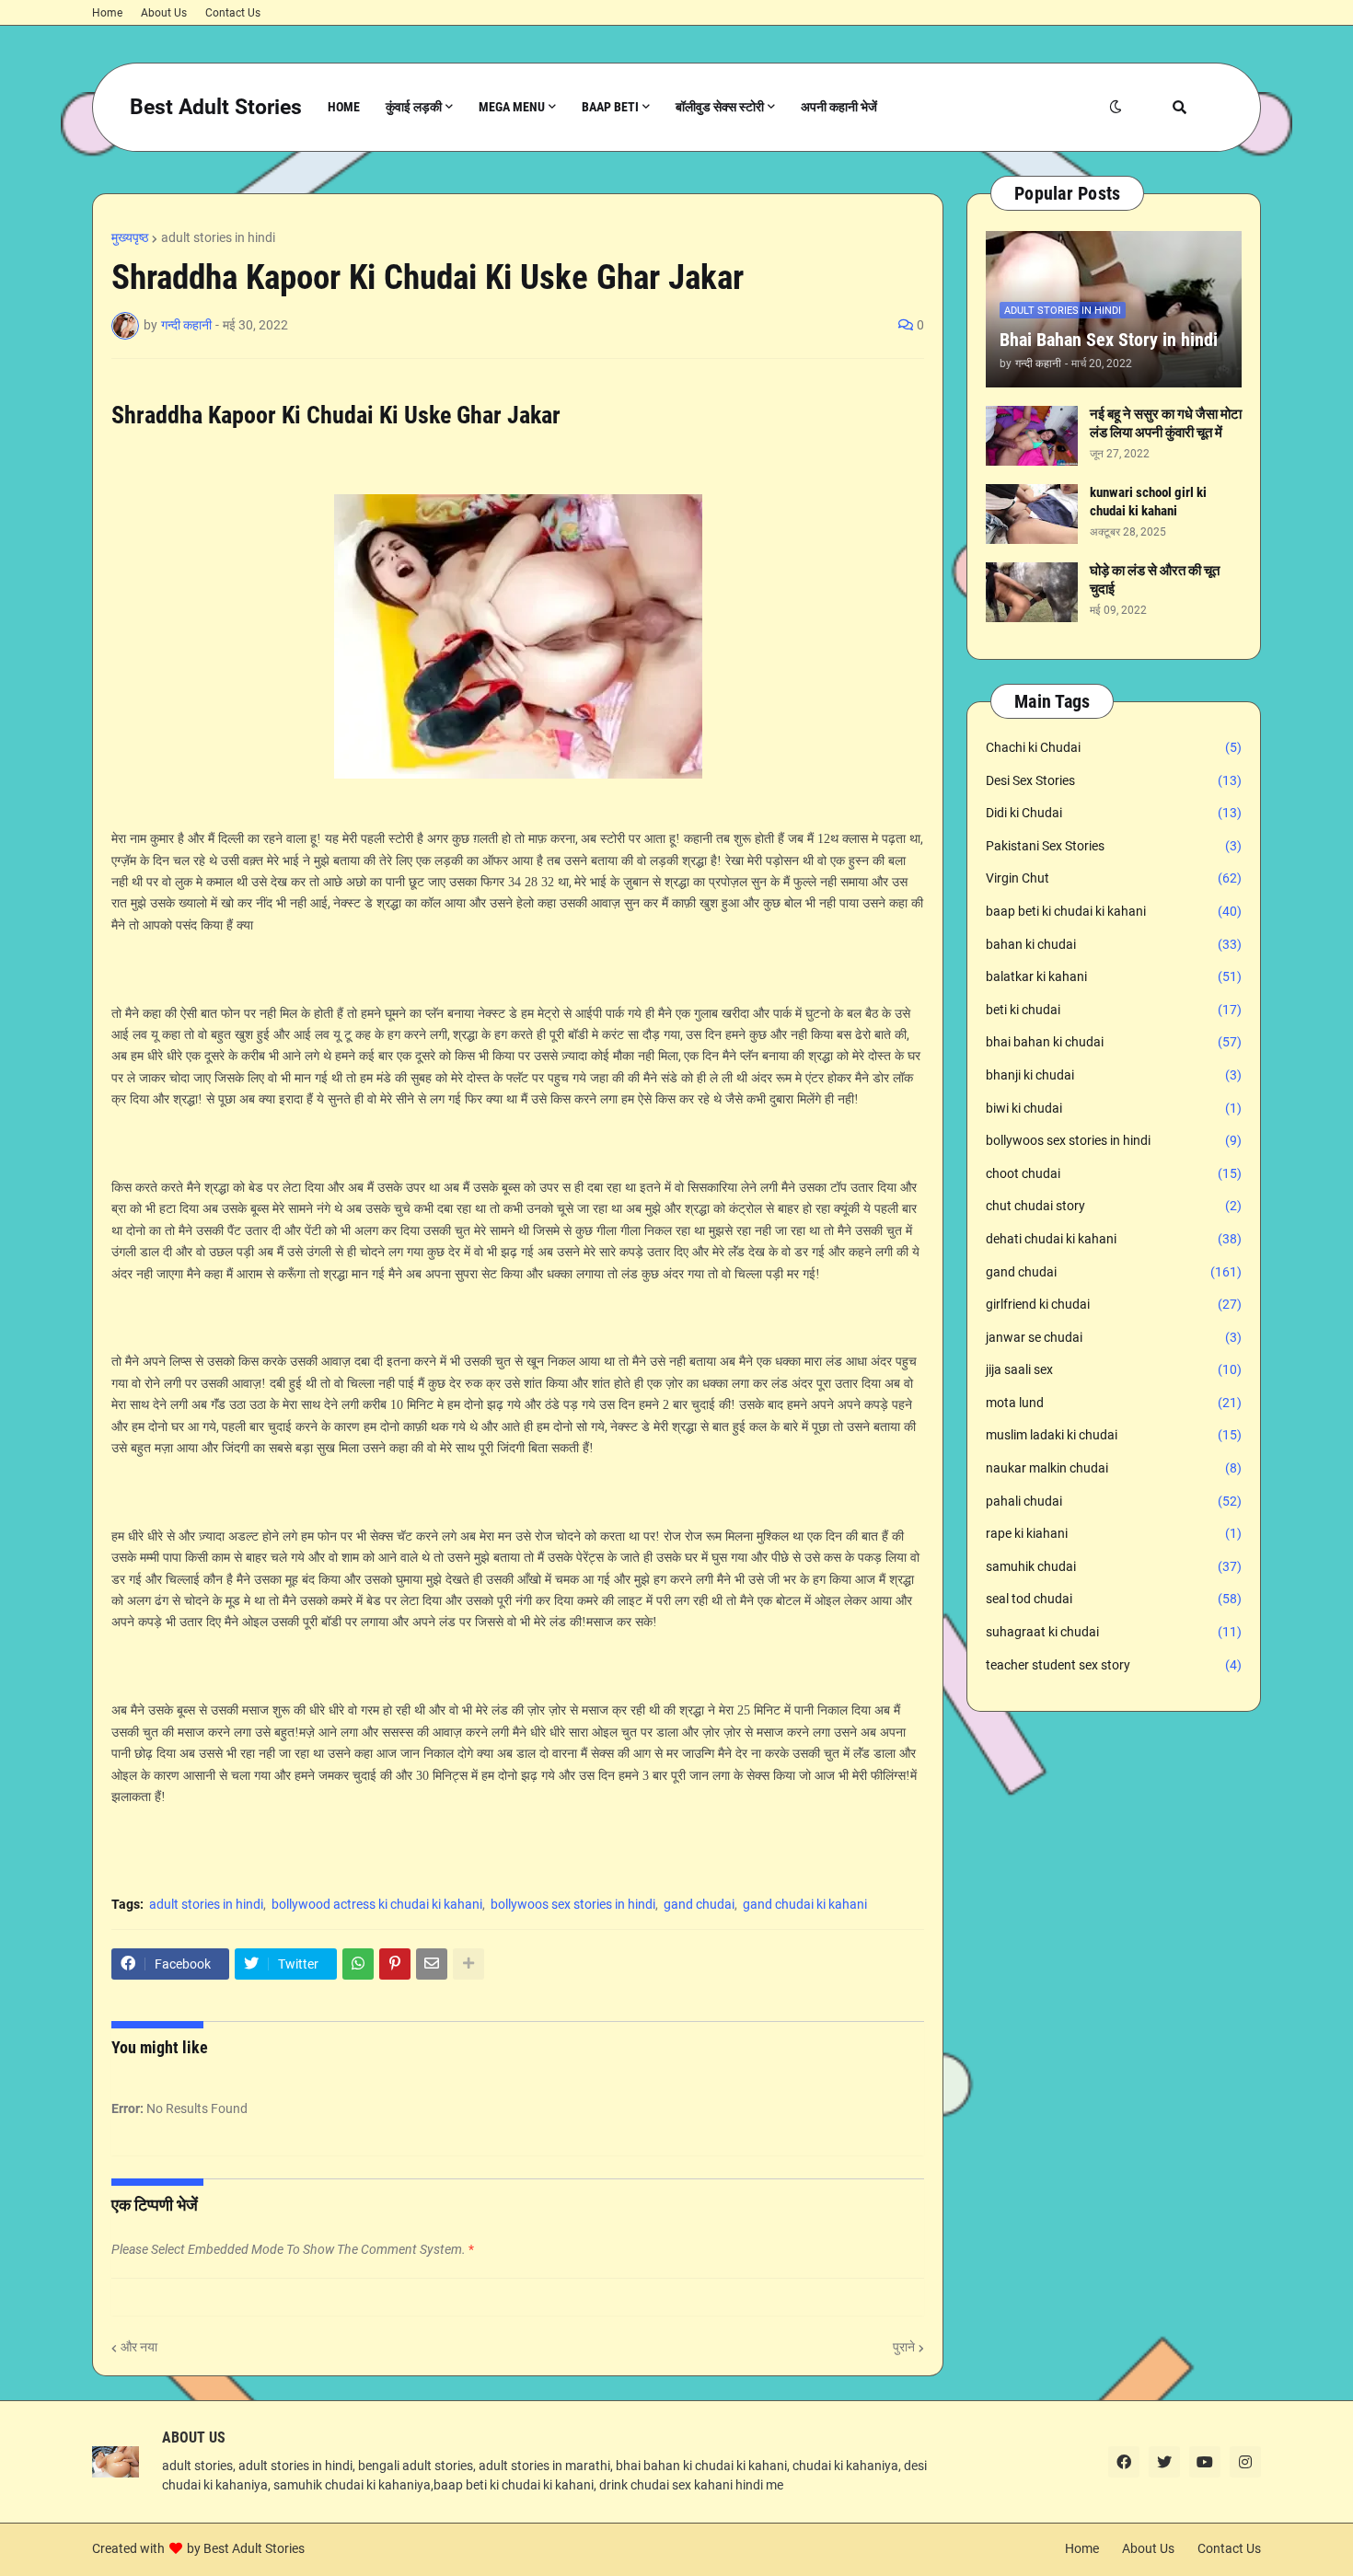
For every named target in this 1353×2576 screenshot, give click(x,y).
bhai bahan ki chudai (1114, 1042)
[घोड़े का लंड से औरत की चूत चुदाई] (1032, 592)
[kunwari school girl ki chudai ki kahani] (1032, 514)
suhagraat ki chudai (1114, 1632)
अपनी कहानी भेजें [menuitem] (839, 107)
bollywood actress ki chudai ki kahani (377, 1904)
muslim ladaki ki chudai (1114, 1435)
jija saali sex (1114, 1369)
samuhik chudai (1114, 1566)
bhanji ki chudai (1114, 1075)
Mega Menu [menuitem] (512, 107)
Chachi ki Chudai (1114, 747)
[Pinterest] (395, 1964)
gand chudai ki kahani (805, 1904)
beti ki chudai (1114, 1010)
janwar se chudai (1114, 1337)
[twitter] (1164, 2462)
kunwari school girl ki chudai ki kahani (1148, 502)
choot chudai (1114, 1173)
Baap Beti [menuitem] (610, 107)
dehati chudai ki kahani (1114, 1239)
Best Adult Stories (216, 107)
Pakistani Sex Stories (1114, 846)
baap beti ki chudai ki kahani (1114, 911)
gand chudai (699, 1904)
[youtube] (1205, 2462)
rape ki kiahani (1114, 1533)
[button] (1116, 107)
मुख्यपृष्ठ (130, 237)
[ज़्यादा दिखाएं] (468, 1964)
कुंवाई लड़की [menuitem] (414, 107)
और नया (139, 2347)
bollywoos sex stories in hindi (573, 1904)
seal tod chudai (1114, 1599)
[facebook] (1124, 2462)
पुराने (904, 2347)
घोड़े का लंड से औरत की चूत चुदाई (1155, 580)
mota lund (1114, 1403)
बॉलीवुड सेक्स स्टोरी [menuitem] (720, 107)
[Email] (432, 1964)
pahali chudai (1114, 1501)
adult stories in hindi (218, 237)
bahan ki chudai (1114, 944)
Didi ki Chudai (1114, 813)
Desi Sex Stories (1114, 780)
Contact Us (233, 13)
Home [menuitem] (344, 107)
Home (107, 13)
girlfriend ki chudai (1114, 1304)
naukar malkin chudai (1114, 1468)
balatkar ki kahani (1114, 976)
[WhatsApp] (358, 1964)
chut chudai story (1114, 1206)
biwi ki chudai (1114, 1108)
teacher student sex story (1114, 1665)
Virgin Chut (1114, 878)
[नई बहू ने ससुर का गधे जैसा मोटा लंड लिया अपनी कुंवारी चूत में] (1032, 436)
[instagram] (1245, 2462)
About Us (164, 13)
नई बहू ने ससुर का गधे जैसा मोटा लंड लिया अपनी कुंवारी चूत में (1166, 423)
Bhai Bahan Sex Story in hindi (1109, 340)
